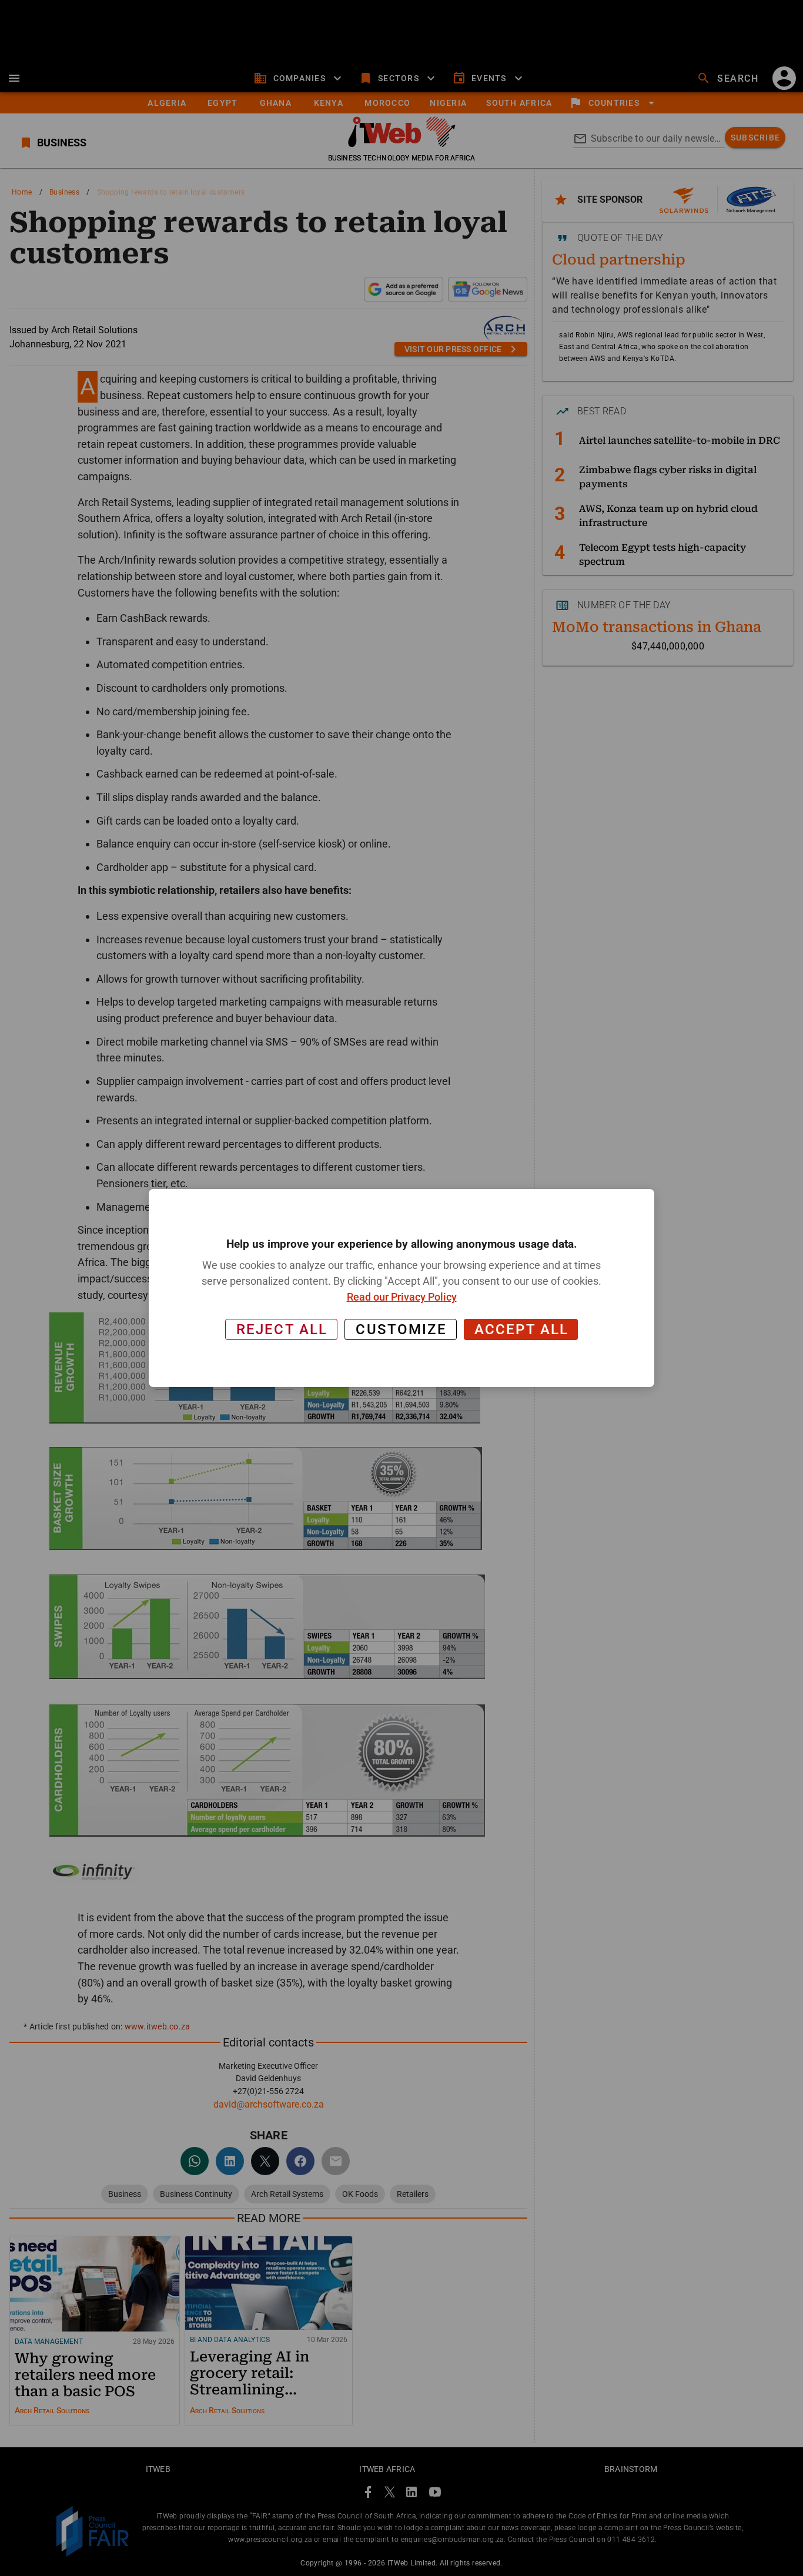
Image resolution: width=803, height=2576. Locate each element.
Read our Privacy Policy (402, 1297)
